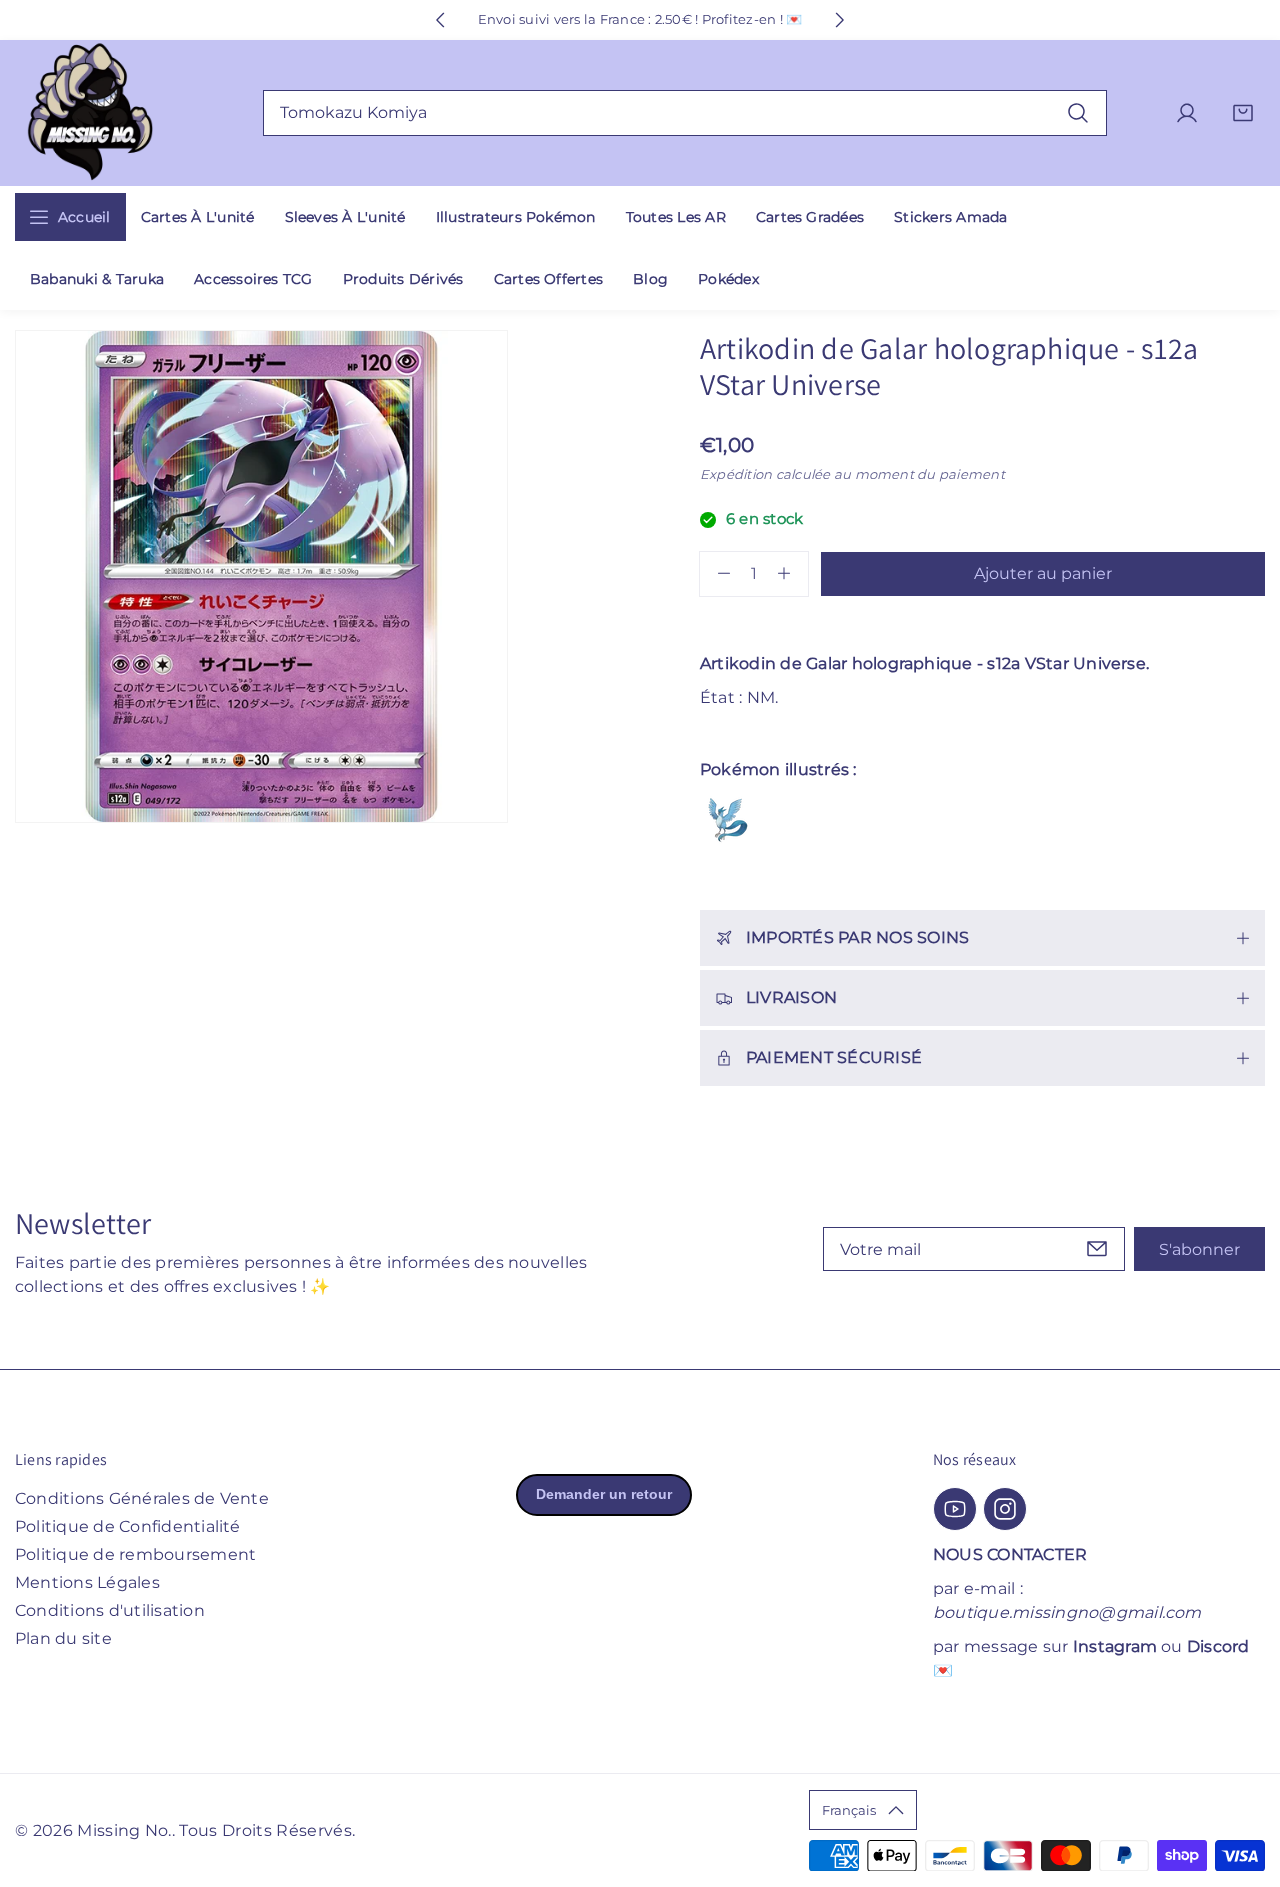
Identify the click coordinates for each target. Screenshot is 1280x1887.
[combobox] (685, 113)
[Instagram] (1005, 1509)
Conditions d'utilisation (110, 1610)
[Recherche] (1078, 112)
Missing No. (124, 1830)
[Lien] (90, 113)
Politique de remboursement (135, 1554)
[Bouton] (440, 20)
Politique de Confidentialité (128, 1526)
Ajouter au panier (1043, 573)
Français (849, 1810)
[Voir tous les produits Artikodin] (728, 820)
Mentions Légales (87, 1582)
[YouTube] (955, 1509)
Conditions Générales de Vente (142, 1498)
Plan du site (63, 1638)
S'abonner (1199, 1249)
